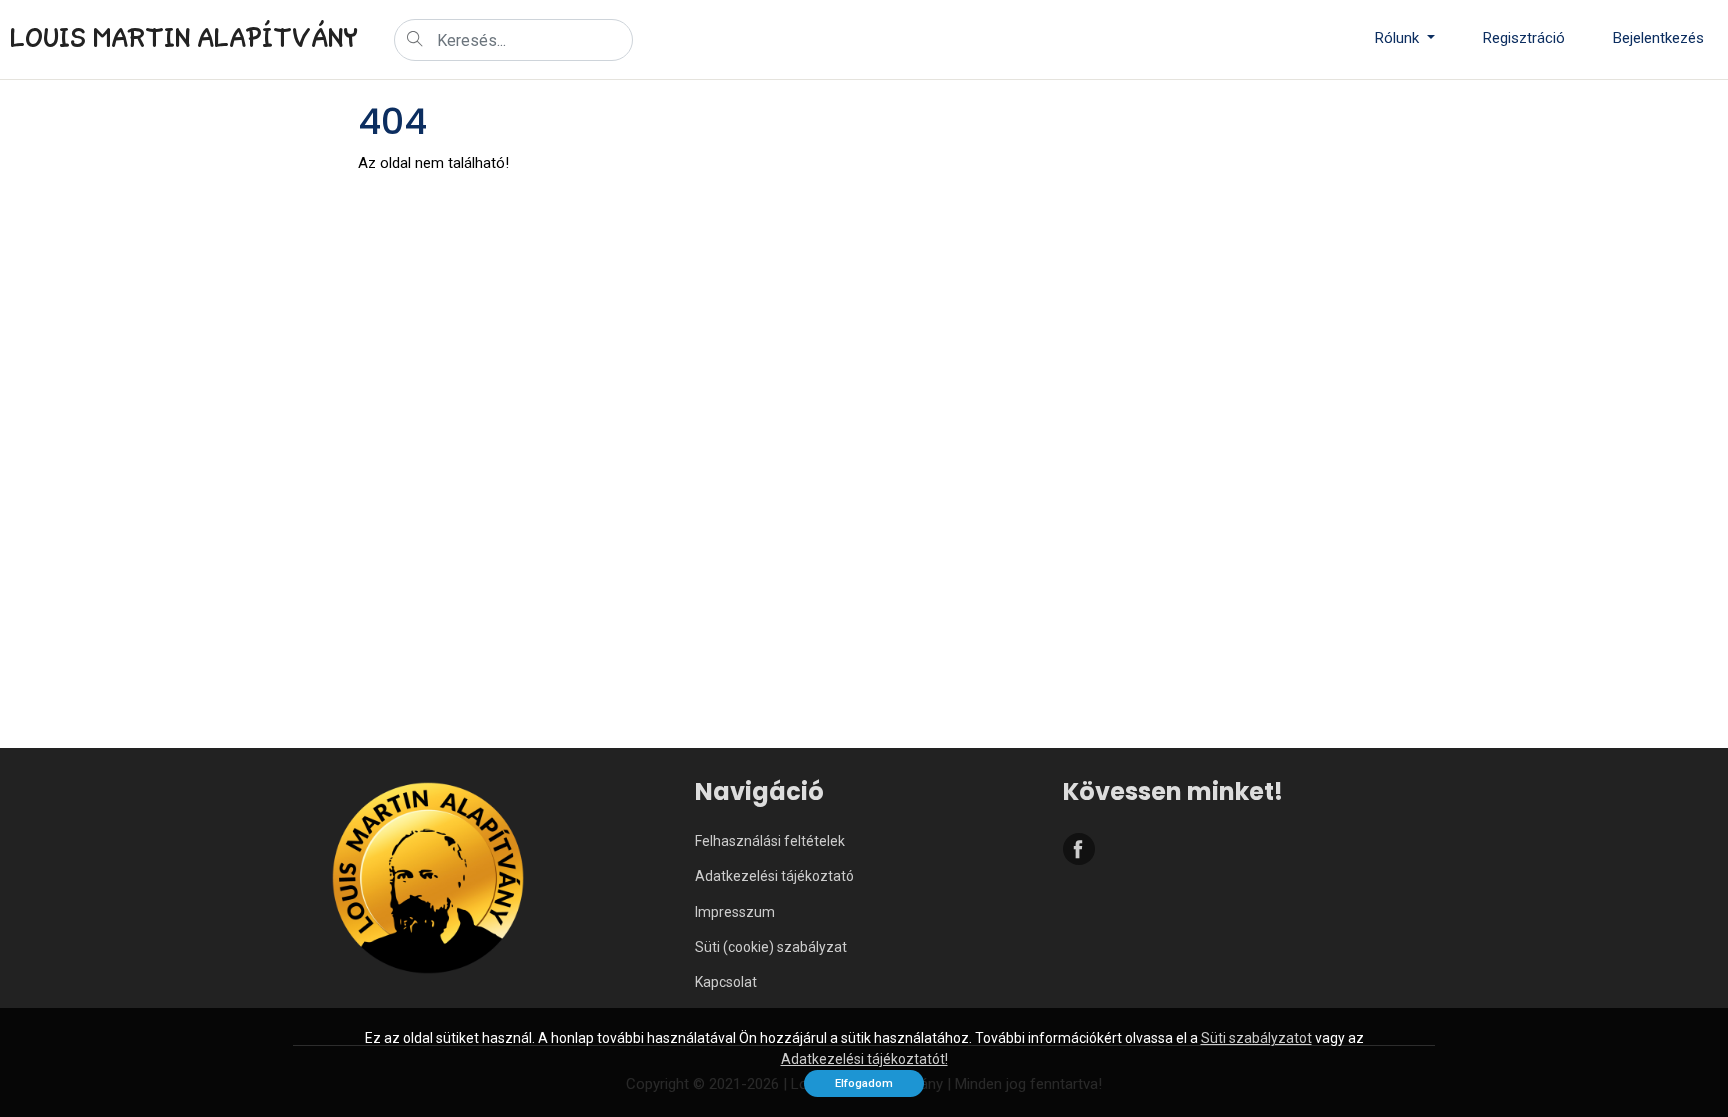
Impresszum (735, 912)
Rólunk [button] (1399, 38)
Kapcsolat (726, 982)
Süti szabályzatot (1256, 1038)
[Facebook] (1079, 852)
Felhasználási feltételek (770, 841)
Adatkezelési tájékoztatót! (864, 1059)
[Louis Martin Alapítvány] (428, 894)
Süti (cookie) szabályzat (771, 947)
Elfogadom (864, 1083)
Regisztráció (1524, 38)
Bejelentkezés (1658, 38)
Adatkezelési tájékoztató (774, 876)
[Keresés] (415, 41)
